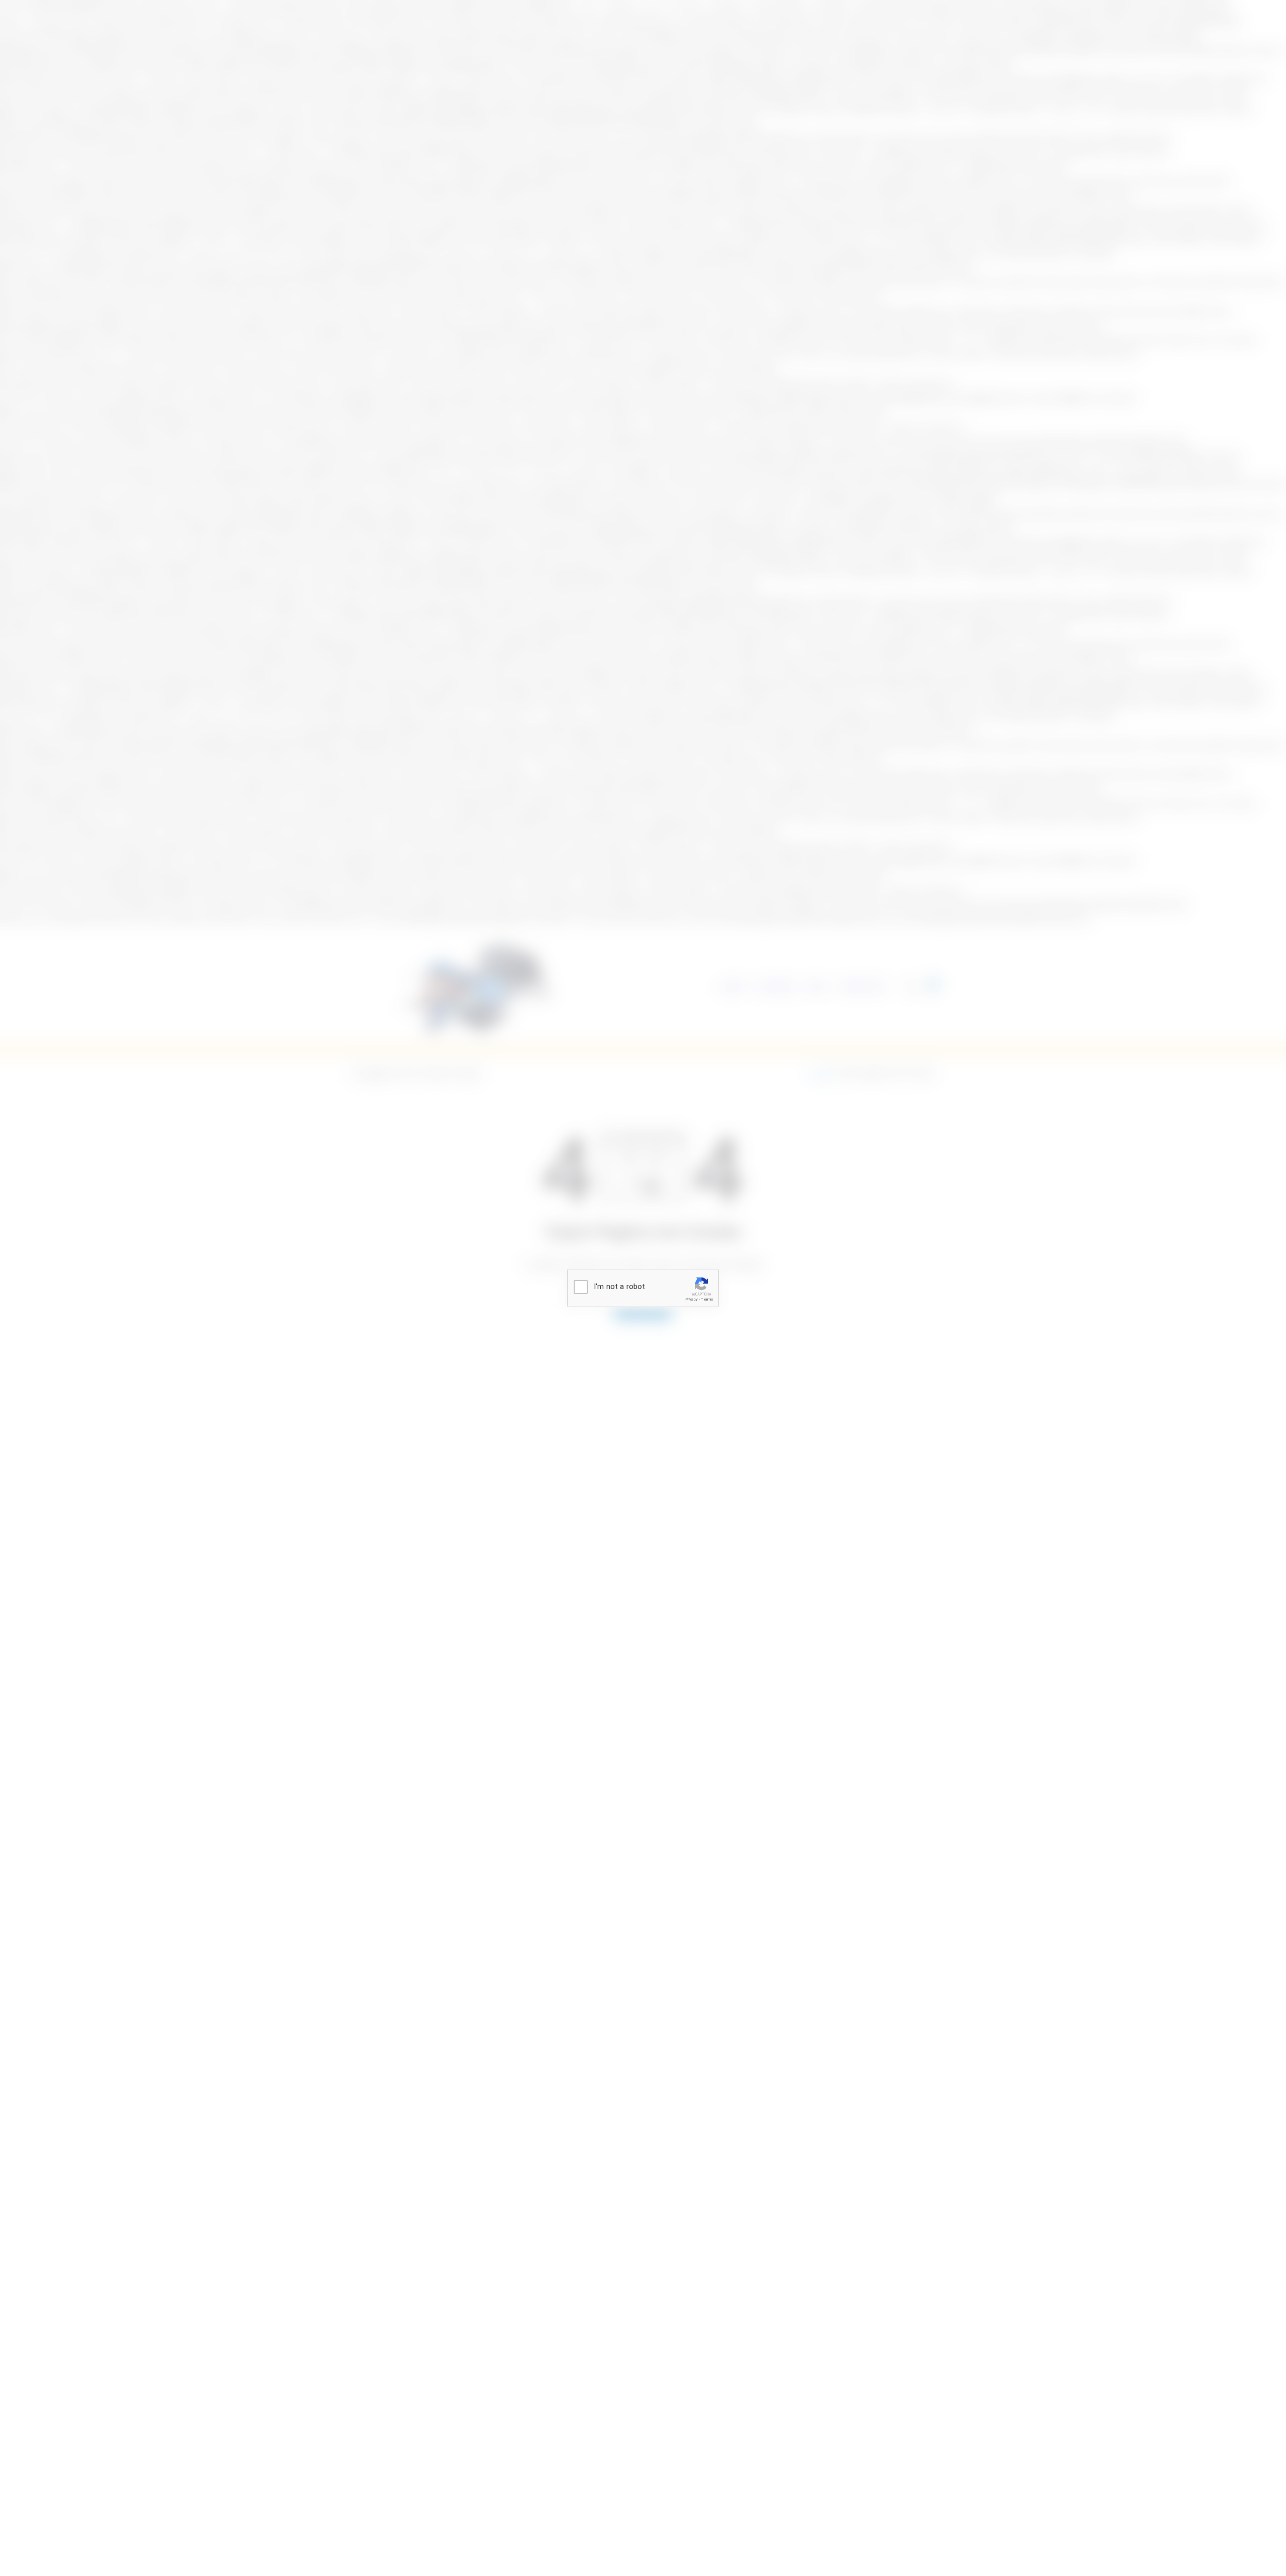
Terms (707, 1299)
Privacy (691, 1299)
